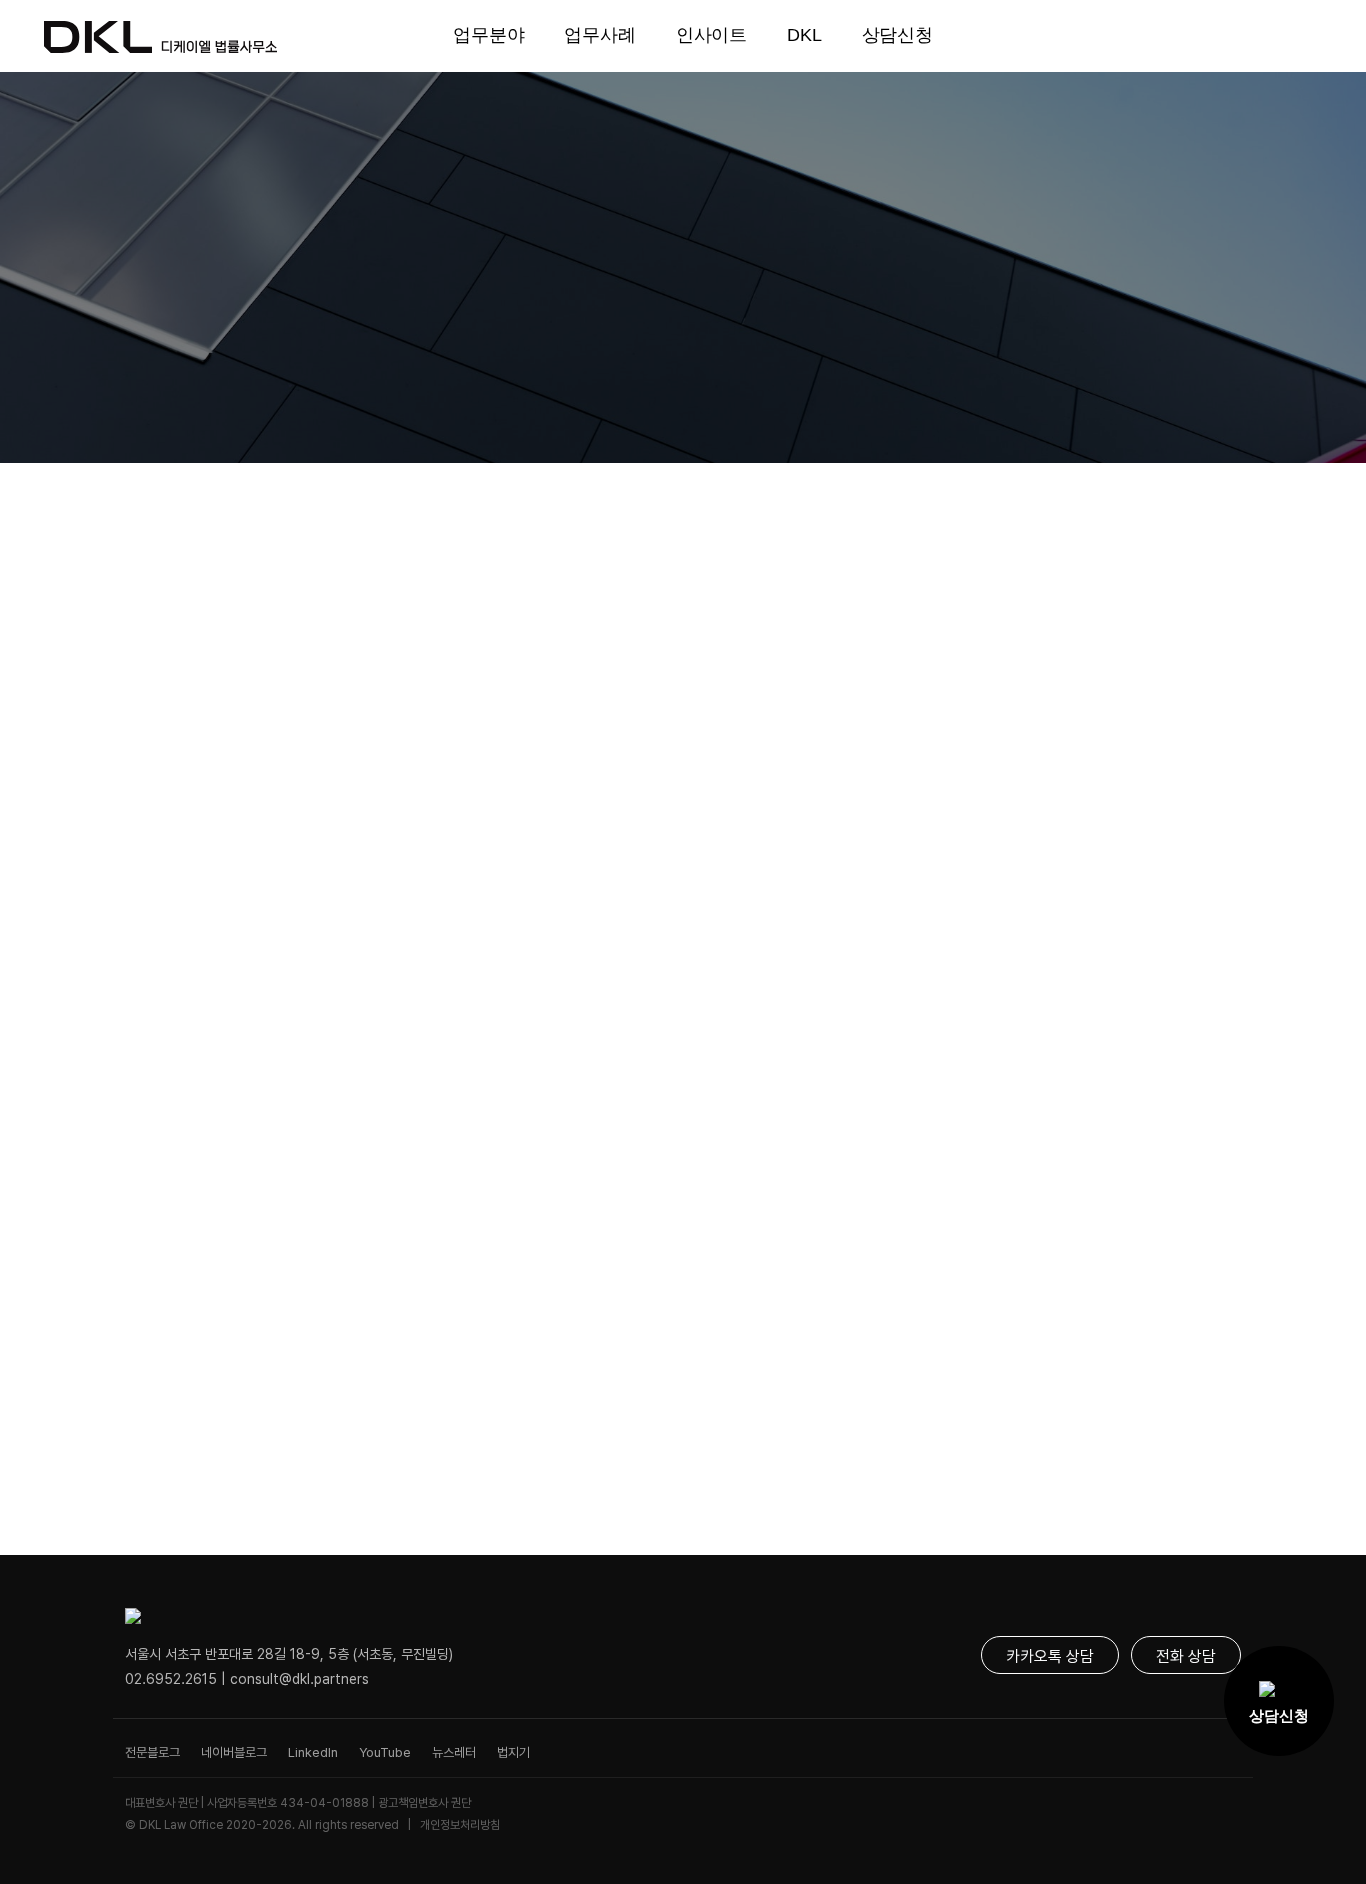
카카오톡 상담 (1050, 1656)
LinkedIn (313, 1752)
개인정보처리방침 (460, 1825)
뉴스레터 (454, 1752)
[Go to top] (1288, 1823)
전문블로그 (152, 1752)
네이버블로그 (234, 1752)
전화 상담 (1186, 1656)
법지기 (513, 1752)
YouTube (385, 1752)
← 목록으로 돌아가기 (201, 1437)
